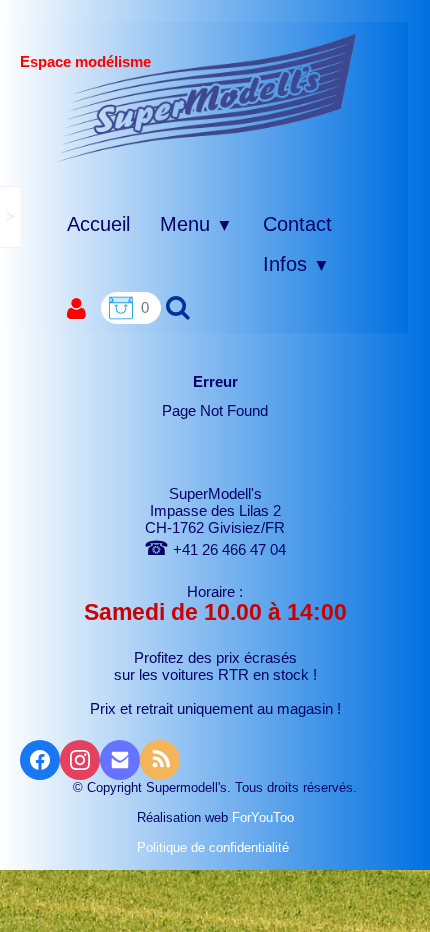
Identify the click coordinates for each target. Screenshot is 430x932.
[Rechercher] (175, 306)
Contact (297, 224)
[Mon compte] (76, 309)
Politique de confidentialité (215, 847)
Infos (296, 264)
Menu (196, 224)
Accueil (98, 224)
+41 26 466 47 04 (215, 549)
